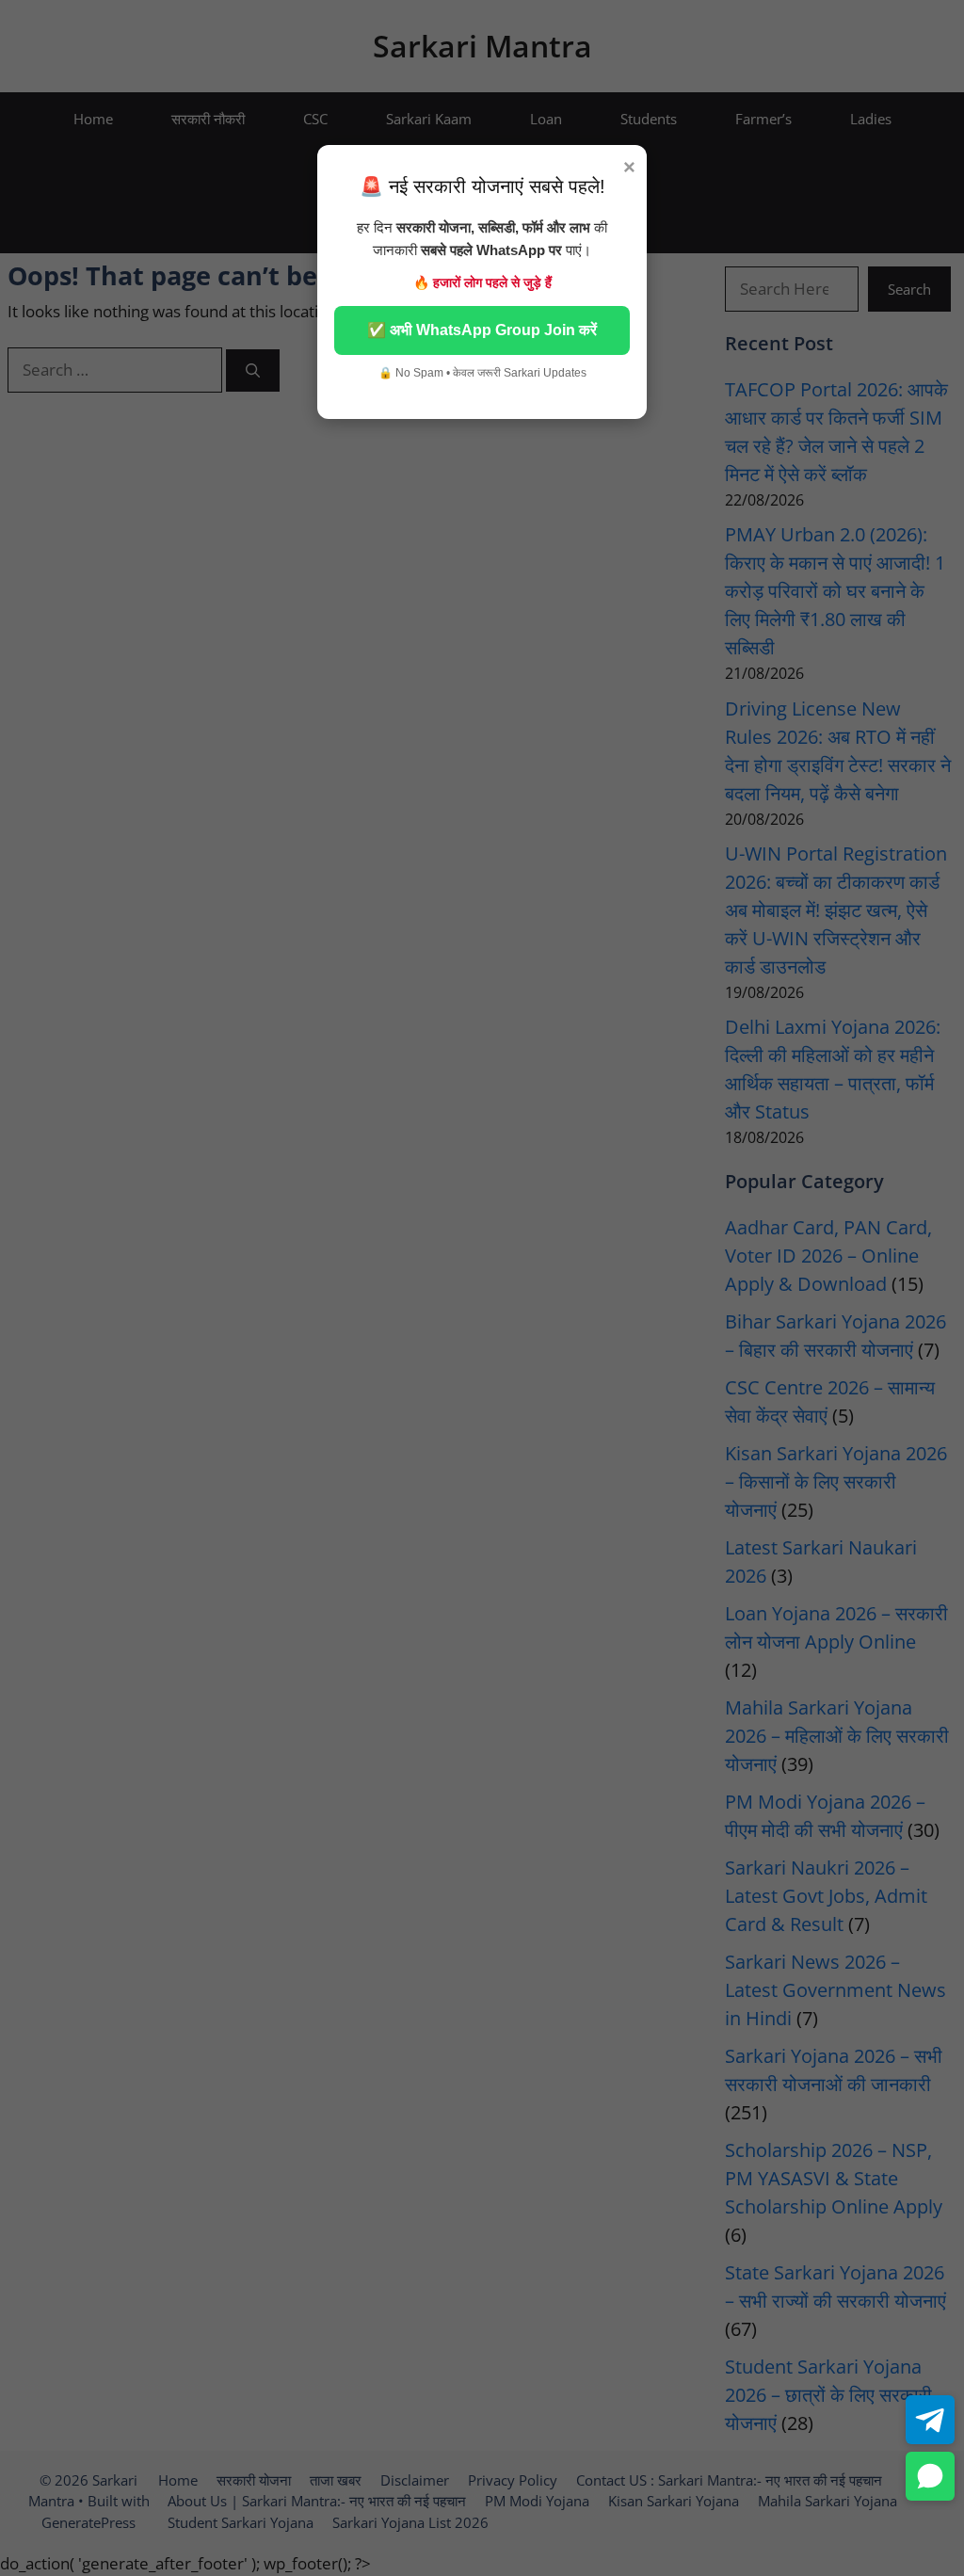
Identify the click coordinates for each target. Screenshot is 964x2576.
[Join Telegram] (930, 2420)
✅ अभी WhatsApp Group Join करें (482, 330)
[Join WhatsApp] (930, 2476)
